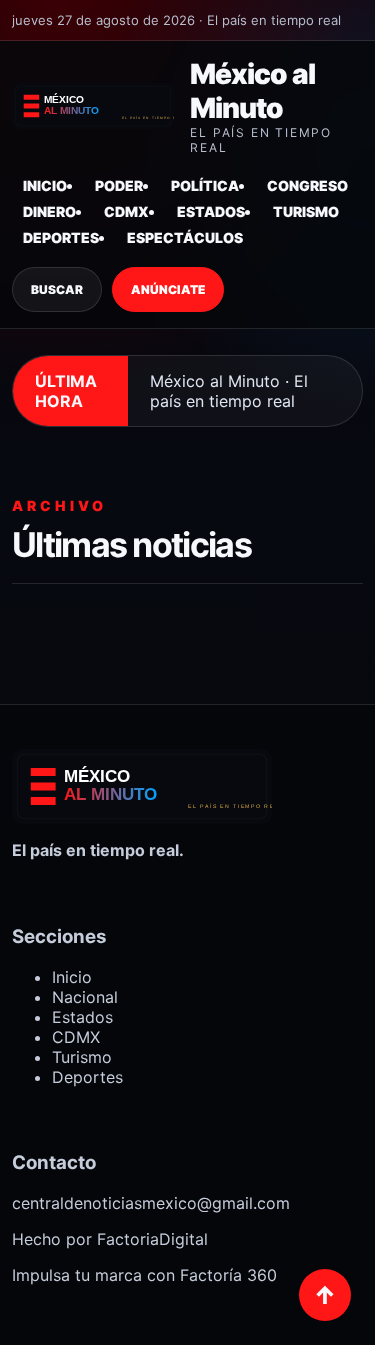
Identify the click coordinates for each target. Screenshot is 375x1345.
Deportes (61, 237)
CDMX (126, 211)
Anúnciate (168, 289)
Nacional (85, 997)
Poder (119, 185)
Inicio (45, 185)
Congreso (307, 185)
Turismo (306, 211)
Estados (211, 211)
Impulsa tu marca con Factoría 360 (144, 1275)
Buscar (57, 289)
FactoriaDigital (152, 1239)
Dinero (49, 211)
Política (205, 185)
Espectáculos (185, 237)
